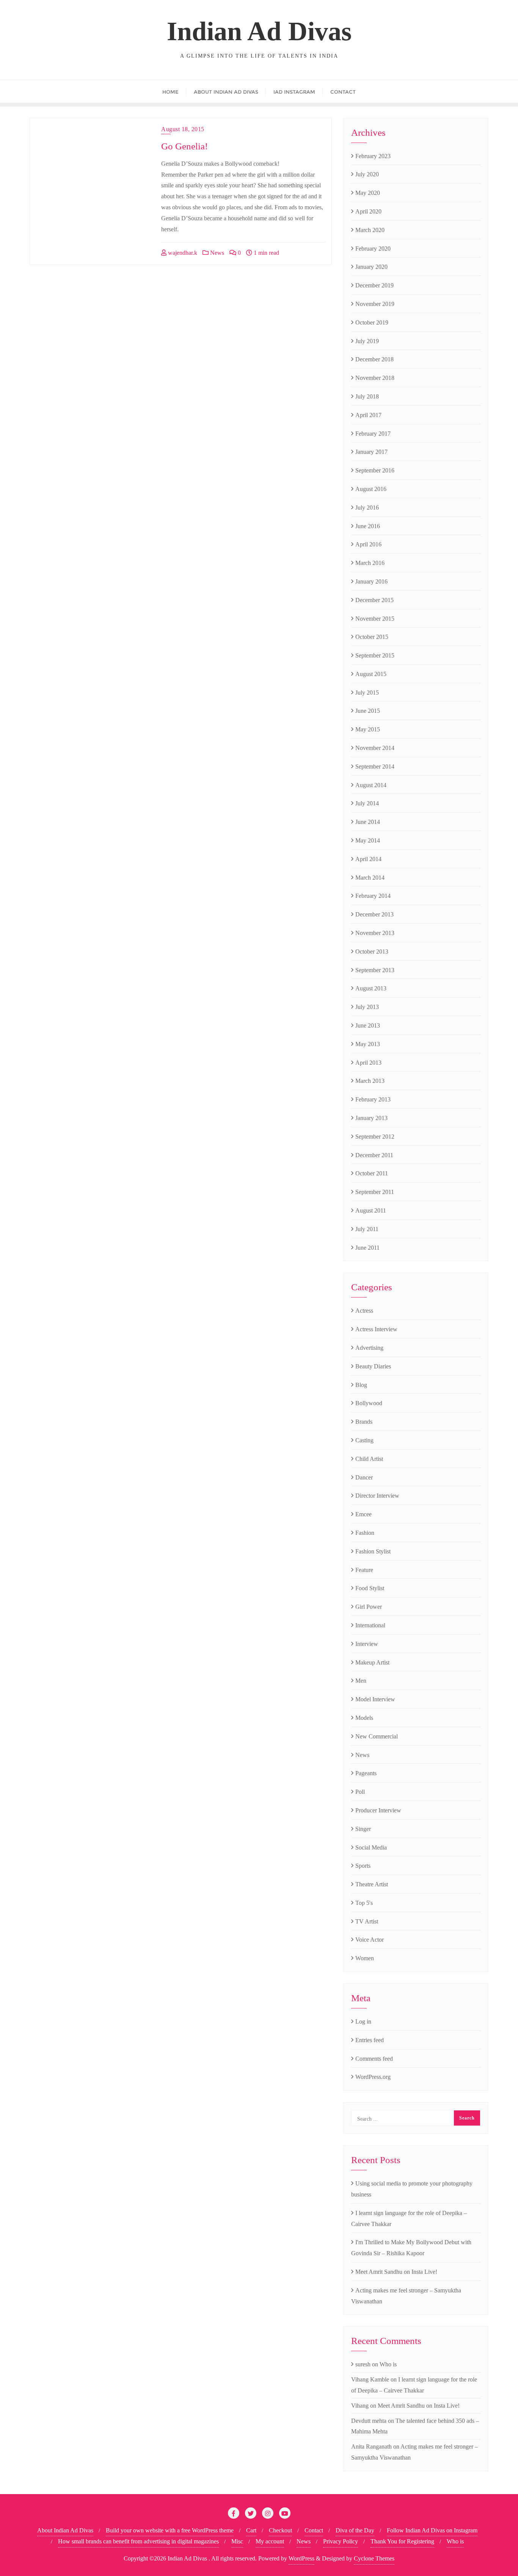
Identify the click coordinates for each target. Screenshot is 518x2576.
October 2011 (372, 1173)
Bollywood (369, 1403)
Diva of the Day (355, 2530)
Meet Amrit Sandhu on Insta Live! (396, 2272)
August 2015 (371, 674)
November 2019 (375, 304)
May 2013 (368, 1044)
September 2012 (375, 1137)
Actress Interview (376, 1329)
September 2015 (375, 655)
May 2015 (368, 729)
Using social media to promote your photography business (412, 2189)
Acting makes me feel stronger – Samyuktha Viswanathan (406, 2296)
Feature (364, 1570)
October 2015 (372, 637)
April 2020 (368, 211)
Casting (364, 1440)
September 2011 (375, 1192)
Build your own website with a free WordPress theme (170, 2530)
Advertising (369, 1348)
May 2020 (368, 193)
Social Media (371, 1847)
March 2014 (370, 878)
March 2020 (370, 230)
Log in (363, 2021)
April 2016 (368, 544)
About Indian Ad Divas (65, 2530)
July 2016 (367, 508)
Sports (363, 1866)
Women (365, 1958)
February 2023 (373, 156)
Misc (237, 2541)
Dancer (364, 1477)
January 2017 (371, 452)
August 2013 (371, 988)
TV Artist (367, 1921)
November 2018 (375, 378)
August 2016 (371, 489)
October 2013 (372, 951)
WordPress (301, 2558)
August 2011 (371, 1210)
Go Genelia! (184, 146)
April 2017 (368, 415)
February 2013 (373, 1099)
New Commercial (377, 1736)
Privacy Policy (341, 2541)
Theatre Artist (372, 1884)
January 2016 (371, 581)
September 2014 (375, 766)
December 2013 (374, 914)
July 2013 (367, 1007)
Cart (251, 2530)
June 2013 (368, 1025)
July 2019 (367, 341)
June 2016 (368, 526)
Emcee (363, 1514)
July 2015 (367, 693)
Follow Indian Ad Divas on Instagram (432, 2530)
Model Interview (375, 1699)
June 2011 (367, 1248)
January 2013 (371, 1118)
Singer (363, 1829)
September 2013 (375, 970)
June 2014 (368, 822)
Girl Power (369, 1607)
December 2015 (374, 600)
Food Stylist (370, 1588)
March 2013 (370, 1081)
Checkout (280, 2530)
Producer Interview (378, 1810)
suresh (363, 2364)
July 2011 (367, 1229)
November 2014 (375, 748)
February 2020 (373, 249)
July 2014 (367, 803)
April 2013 (368, 1063)
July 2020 (367, 174)
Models (364, 1718)
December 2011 (374, 1155)
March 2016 (370, 563)
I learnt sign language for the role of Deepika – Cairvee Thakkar (409, 2218)
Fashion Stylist (373, 1551)
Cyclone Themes (374, 2558)
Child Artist (369, 1459)
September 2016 (375, 470)
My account (270, 2541)
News (216, 253)
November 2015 (375, 619)
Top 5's (364, 1903)
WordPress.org (373, 2077)
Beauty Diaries (373, 1366)
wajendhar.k (182, 253)
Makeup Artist (372, 1662)
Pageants (366, 1773)
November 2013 (375, 933)
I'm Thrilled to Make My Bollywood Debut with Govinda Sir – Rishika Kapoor (411, 2248)
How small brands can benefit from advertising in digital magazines (138, 2541)
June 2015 (368, 711)
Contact (314, 2530)
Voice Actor (370, 1940)
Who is (388, 2364)
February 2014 (373, 896)
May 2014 (368, 840)
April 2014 (368, 859)
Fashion (365, 1533)
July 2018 (367, 396)
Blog (361, 1385)
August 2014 (371, 785)
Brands (364, 1422)
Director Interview (377, 1496)
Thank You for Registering (402, 2541)
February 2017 (373, 434)
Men (361, 1681)
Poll (360, 1792)
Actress (364, 1311)
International (370, 1625)
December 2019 (374, 285)
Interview (367, 1644)
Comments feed (374, 2059)
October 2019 (372, 322)
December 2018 (374, 359)
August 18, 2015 (183, 129)
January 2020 (371, 267)
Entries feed (370, 2040)
